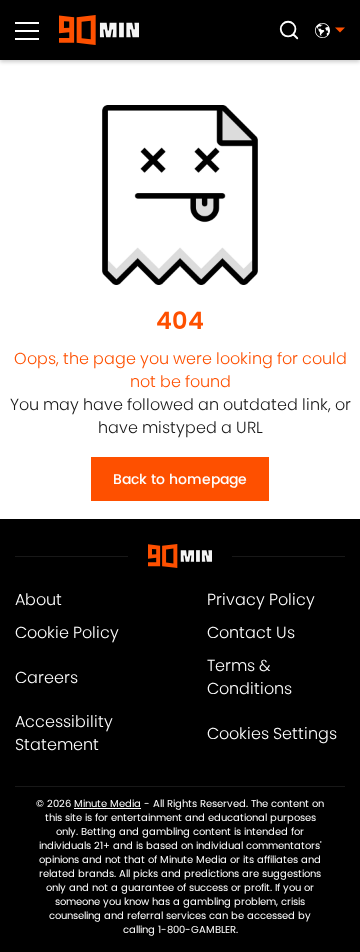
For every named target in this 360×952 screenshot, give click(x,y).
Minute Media (107, 804)
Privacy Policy (261, 599)
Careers (46, 677)
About (38, 599)
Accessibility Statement (64, 733)
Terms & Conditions (249, 677)
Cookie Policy (67, 632)
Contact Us (251, 632)
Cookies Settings (272, 733)
